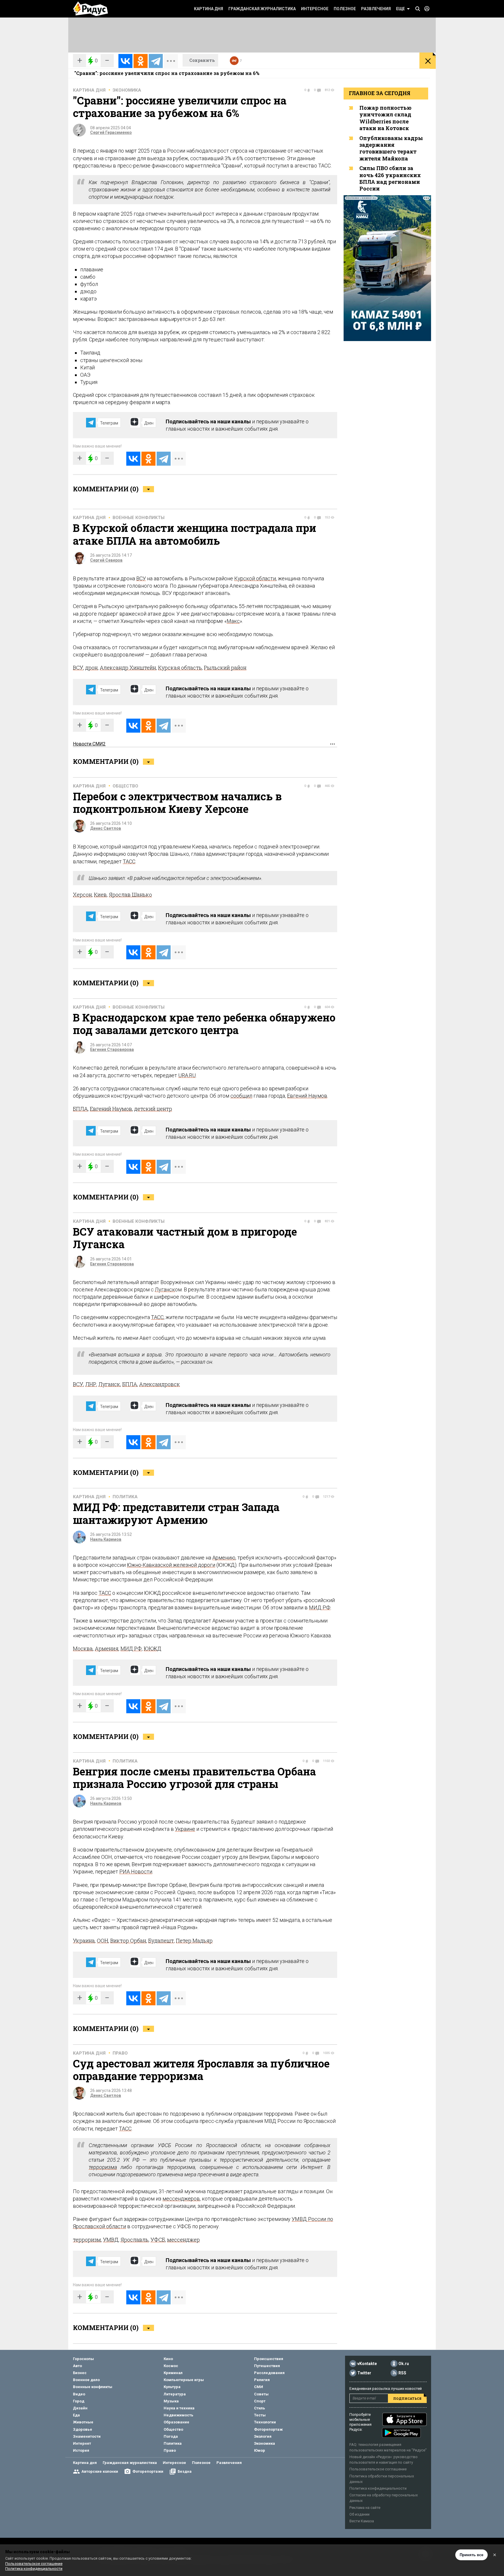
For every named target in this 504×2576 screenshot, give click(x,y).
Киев (100, 895)
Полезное (345, 9)
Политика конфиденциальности (378, 2488)
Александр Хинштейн (128, 668)
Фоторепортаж (268, 2429)
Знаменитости (87, 2436)
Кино (168, 2359)
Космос (171, 2366)
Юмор (260, 2450)
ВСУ (141, 578)
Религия (262, 2380)
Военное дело (86, 2380)
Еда (76, 2415)
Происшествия (269, 2359)
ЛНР (91, 1384)
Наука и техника (179, 2408)
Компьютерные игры (184, 2380)
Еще (400, 9)
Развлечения (376, 9)
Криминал (173, 2373)
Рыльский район (225, 668)
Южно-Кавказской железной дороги (171, 1565)
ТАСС (129, 861)
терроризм (87, 2240)
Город (79, 2401)
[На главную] (90, 9)
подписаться (407, 2398)
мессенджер (183, 2240)
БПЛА (80, 1109)
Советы (261, 2394)
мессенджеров (181, 2199)
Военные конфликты (139, 518)
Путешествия (267, 2366)
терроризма (103, 2167)
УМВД (111, 2240)
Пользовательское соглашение (378, 2469)
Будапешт (161, 1941)
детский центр (153, 1109)
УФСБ (158, 2240)
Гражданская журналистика (262, 9)
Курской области (255, 578)
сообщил (241, 1096)
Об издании (359, 2514)
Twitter (364, 2373)
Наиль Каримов (106, 1539)
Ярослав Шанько (130, 895)
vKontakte (367, 2364)
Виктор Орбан (128, 1941)
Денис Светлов (106, 828)
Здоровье (83, 2429)
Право (120, 2053)
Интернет (82, 2443)
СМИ (259, 2387)
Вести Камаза (362, 2521)
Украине (185, 1829)
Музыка (171, 2401)
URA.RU (187, 1075)
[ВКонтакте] (125, 61)
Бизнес (80, 2373)
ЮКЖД (153, 1648)
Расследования (269, 2373)
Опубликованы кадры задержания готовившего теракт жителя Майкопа (391, 148)
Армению (224, 1558)
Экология (263, 2436)
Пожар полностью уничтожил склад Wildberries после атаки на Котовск (385, 118)
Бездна (185, 2471)
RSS (402, 2373)
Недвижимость (178, 2415)
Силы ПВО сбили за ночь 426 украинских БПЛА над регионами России (390, 178)
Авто (77, 2366)
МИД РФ (320, 1607)
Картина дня (209, 9)
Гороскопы (83, 2359)
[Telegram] (156, 61)
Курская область (180, 668)
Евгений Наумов (307, 1096)
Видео (79, 2394)
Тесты (260, 2415)
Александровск (160, 1384)
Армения (107, 1648)
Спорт (260, 2401)
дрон (91, 668)
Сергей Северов (106, 560)
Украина (84, 1941)
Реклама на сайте (365, 2508)
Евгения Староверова (112, 1049)
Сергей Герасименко (111, 132)
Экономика (127, 90)
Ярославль (134, 2240)
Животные (83, 2422)
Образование (176, 2422)
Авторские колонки (100, 2471)
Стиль (260, 2408)
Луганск (165, 1289)
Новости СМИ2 (89, 744)
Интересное (315, 9)
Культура (172, 2387)
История (81, 2450)
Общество (125, 786)
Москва (83, 1648)
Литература (175, 2394)
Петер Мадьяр (194, 1941)
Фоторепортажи (148, 2471)
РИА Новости (136, 1872)
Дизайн (80, 2408)
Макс (233, 621)
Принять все (471, 2555)
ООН (103, 1941)
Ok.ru (404, 2364)
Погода (171, 2436)
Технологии (265, 2422)
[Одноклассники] (141, 61)
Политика (125, 1497)
